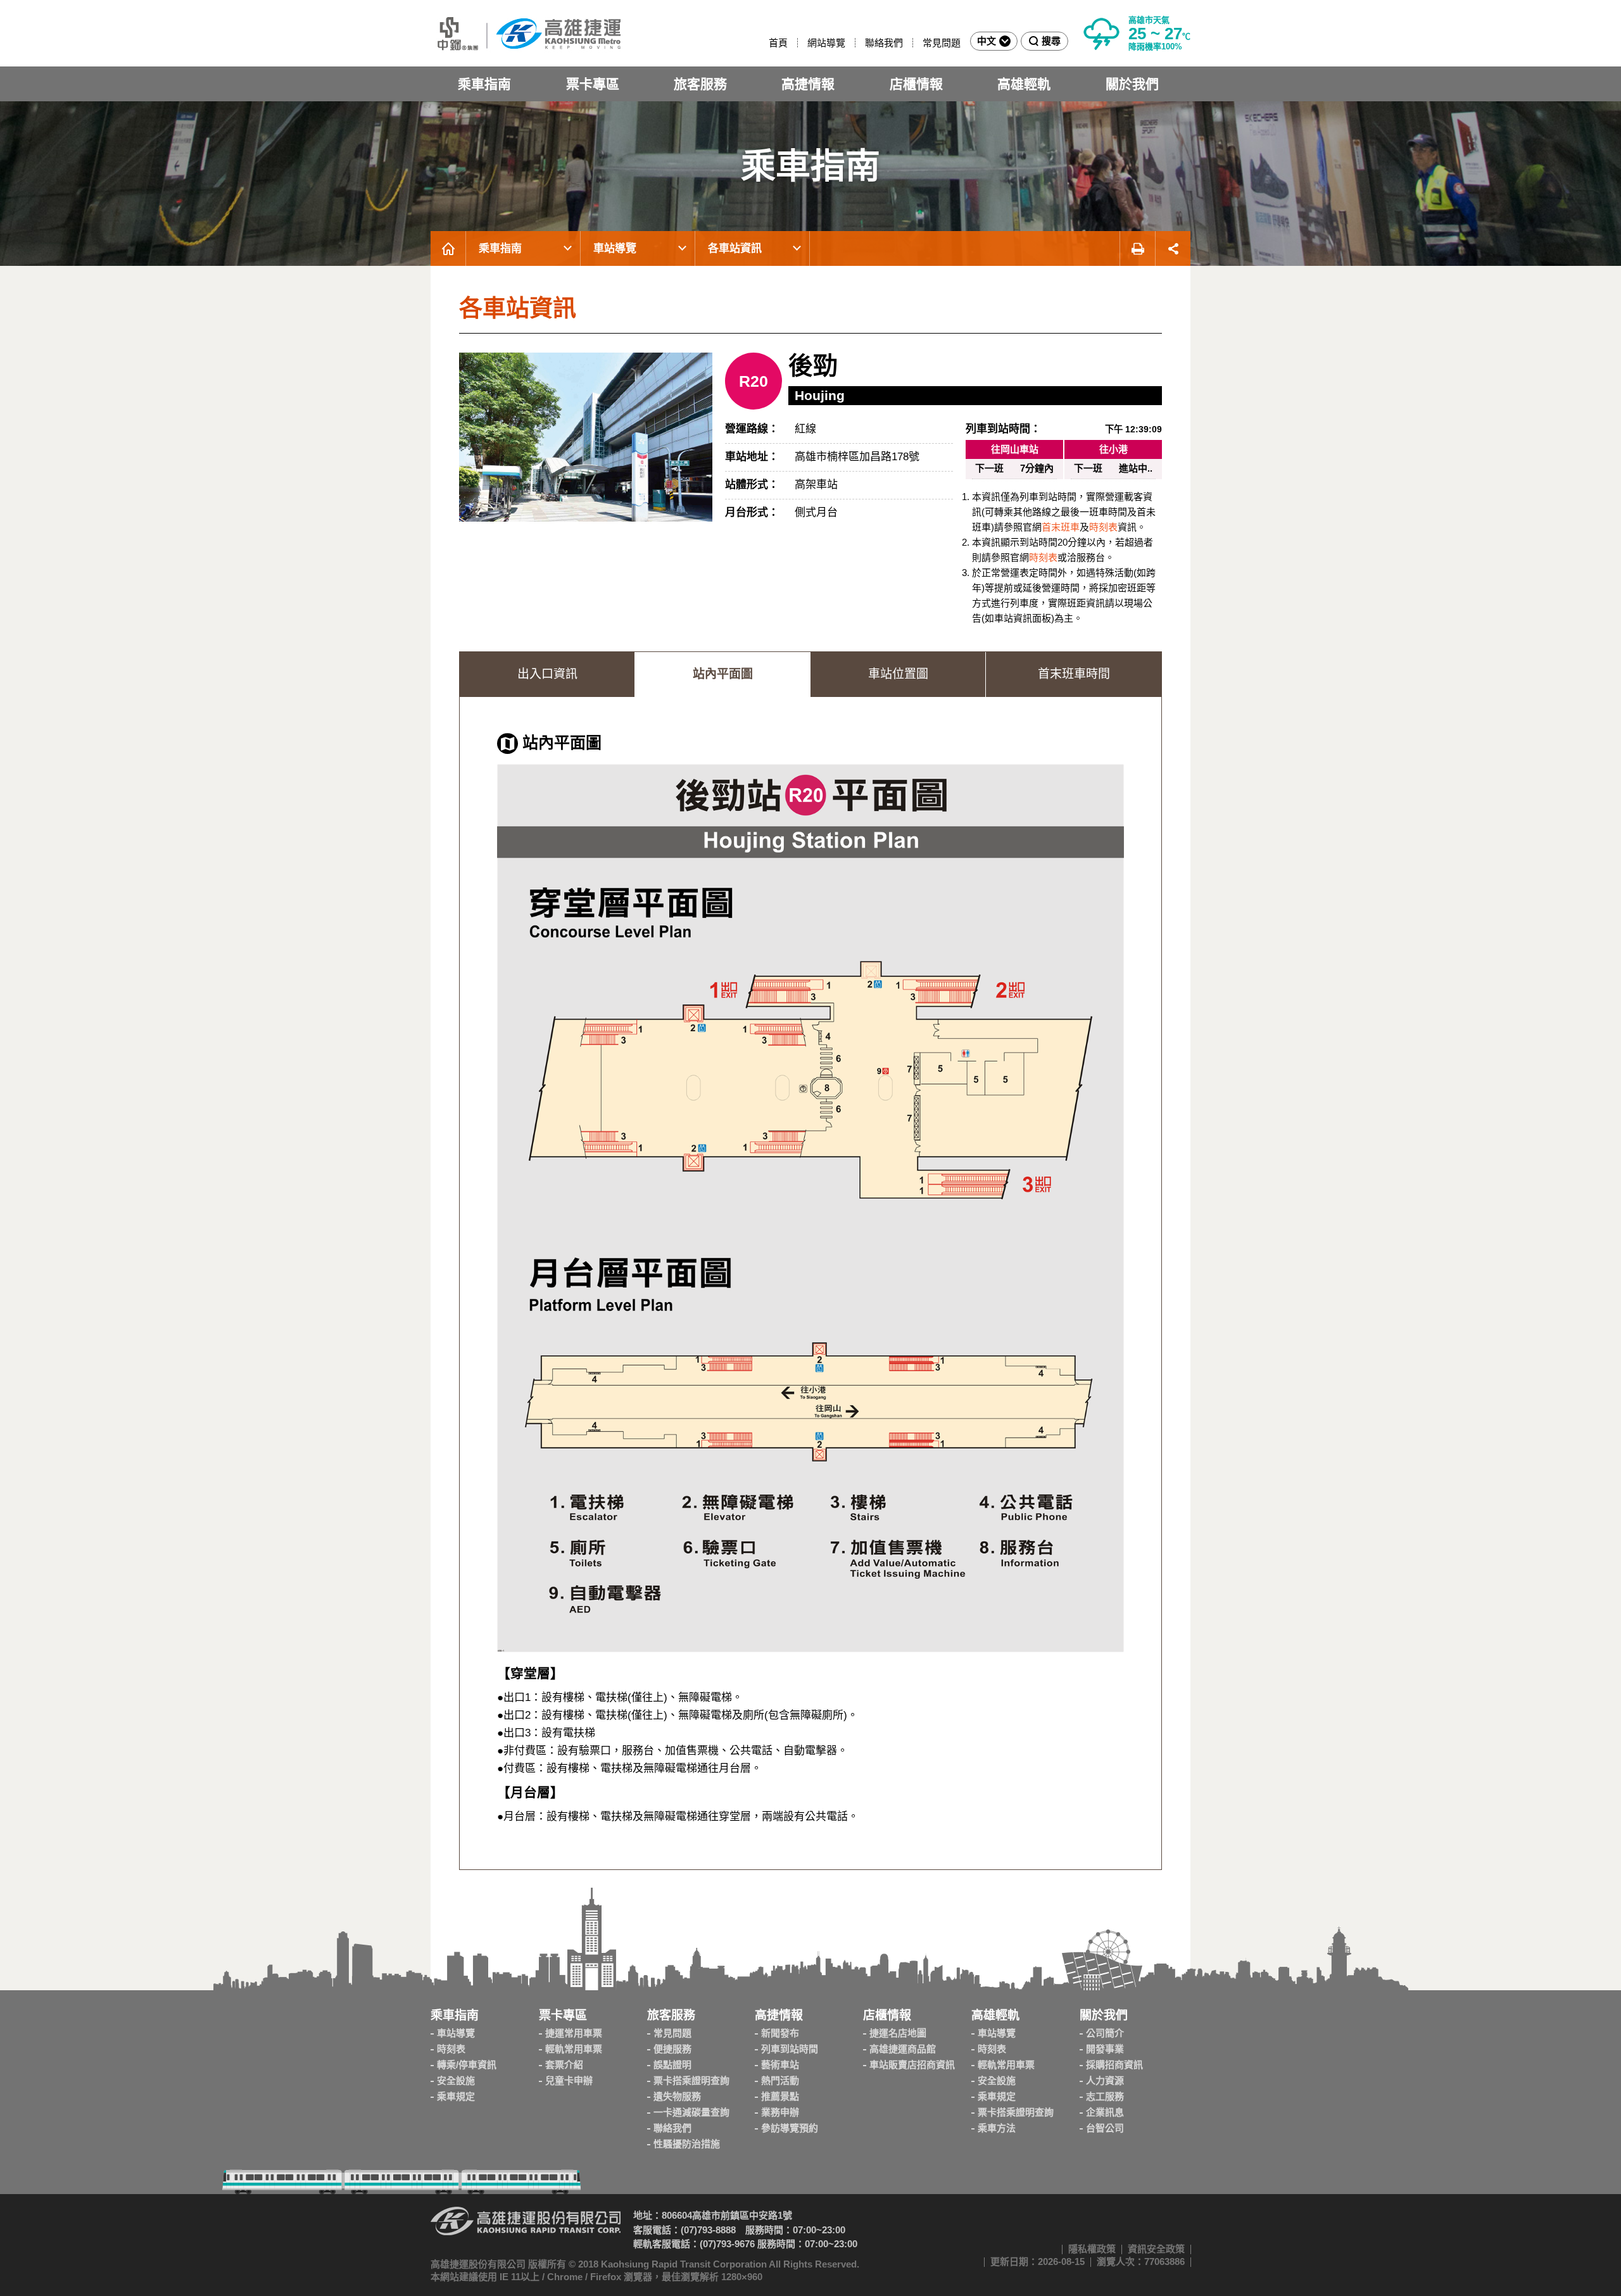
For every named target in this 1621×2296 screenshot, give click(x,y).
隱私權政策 (1092, 2249)
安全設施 (456, 2080)
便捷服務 (672, 2049)
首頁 (778, 43)
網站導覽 (826, 43)
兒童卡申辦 (569, 2080)
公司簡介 (1105, 2033)
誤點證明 (672, 2065)
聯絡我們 (884, 43)
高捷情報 (808, 84)
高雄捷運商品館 (903, 2049)
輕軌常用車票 (574, 2049)
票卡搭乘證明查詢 (691, 2080)
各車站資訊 (735, 248)
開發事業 (1105, 2049)
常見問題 (942, 43)
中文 (987, 41)
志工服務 (1105, 2096)
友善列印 (1137, 248)
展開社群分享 (1173, 248)
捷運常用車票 (574, 2033)
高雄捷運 (526, 33)
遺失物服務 (677, 2096)
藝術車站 (780, 2065)
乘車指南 (484, 84)
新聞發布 (780, 2033)
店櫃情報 (916, 84)
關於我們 (1132, 84)
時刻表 (1103, 527)
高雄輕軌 (1024, 84)
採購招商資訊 (1114, 2065)
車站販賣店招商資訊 (912, 2065)
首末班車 (1061, 527)
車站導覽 (615, 248)
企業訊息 (1105, 2112)
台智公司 (1105, 2128)
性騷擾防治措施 (687, 2144)
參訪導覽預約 (790, 2128)
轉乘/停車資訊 (467, 2065)
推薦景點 (780, 2096)
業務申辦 (780, 2112)
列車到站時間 (790, 2049)
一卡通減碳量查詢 (691, 2112)
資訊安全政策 (1156, 2249)
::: (763, 43)
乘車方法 (997, 2128)
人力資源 (1105, 2080)
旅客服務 (700, 84)
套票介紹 (564, 2065)
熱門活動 (780, 2080)
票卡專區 (593, 84)
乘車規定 (456, 2096)
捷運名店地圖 (898, 2033)
